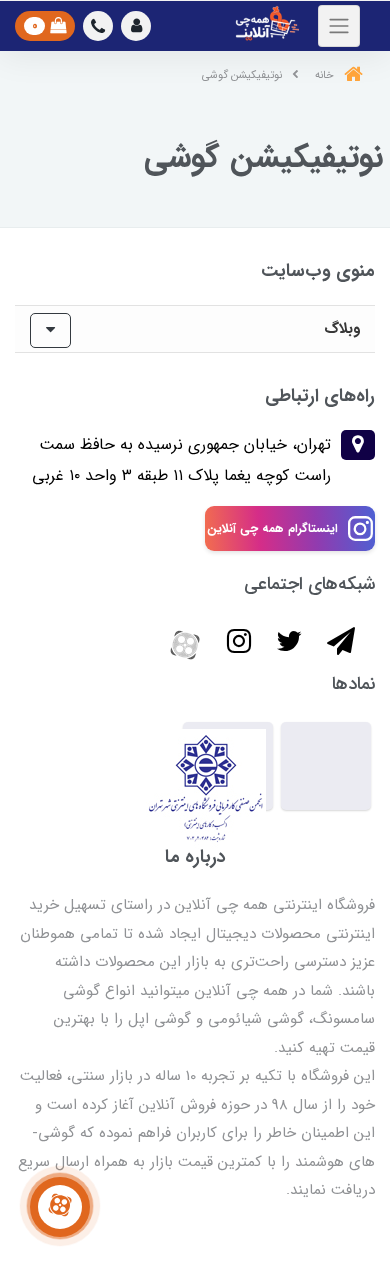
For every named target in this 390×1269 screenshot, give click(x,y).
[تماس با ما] (60, 1207)
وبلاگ (342, 329)
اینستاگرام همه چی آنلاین (272, 528)
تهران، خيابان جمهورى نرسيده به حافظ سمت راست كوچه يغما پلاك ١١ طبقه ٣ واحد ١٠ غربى (181, 459)
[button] (136, 26)
